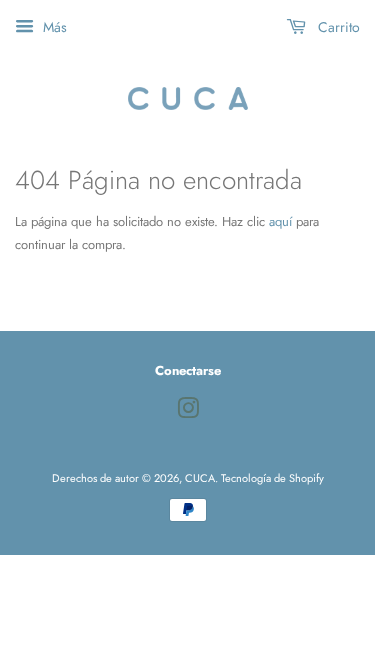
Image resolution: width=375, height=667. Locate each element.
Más (53, 27)
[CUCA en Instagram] (188, 413)
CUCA (200, 478)
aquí (280, 221)
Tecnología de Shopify (272, 478)
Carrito (337, 27)
